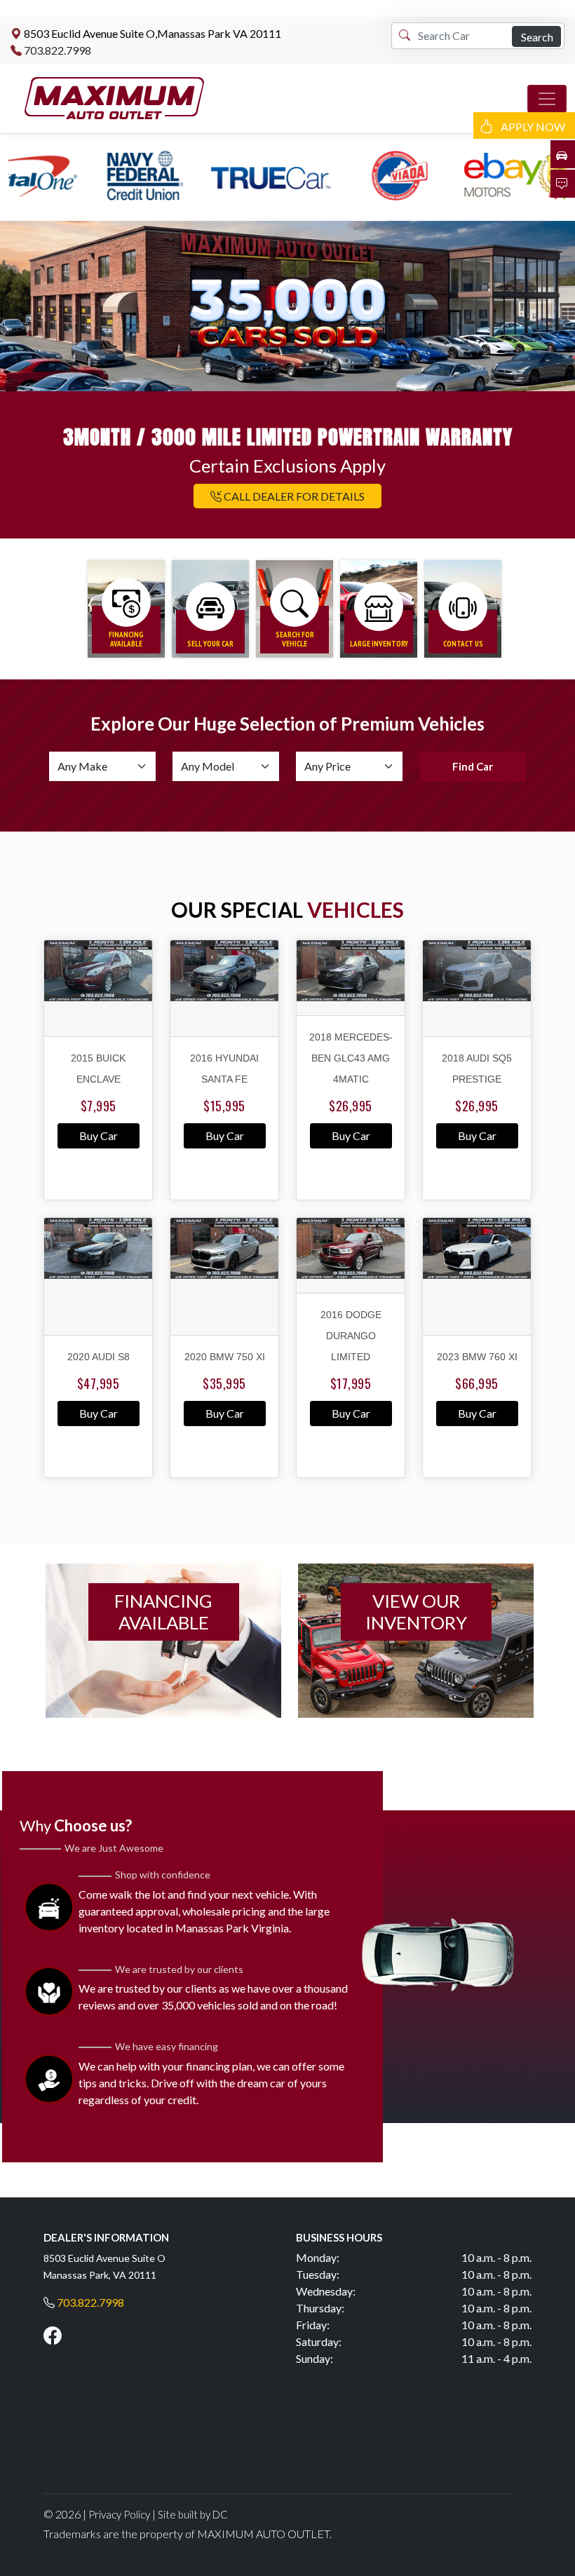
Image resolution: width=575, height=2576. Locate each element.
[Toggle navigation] (547, 99)
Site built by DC (193, 2514)
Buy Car (99, 1136)
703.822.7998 (57, 50)
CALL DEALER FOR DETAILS (293, 496)
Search (537, 37)
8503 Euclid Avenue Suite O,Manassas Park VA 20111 (153, 33)
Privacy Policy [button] (119, 2514)
